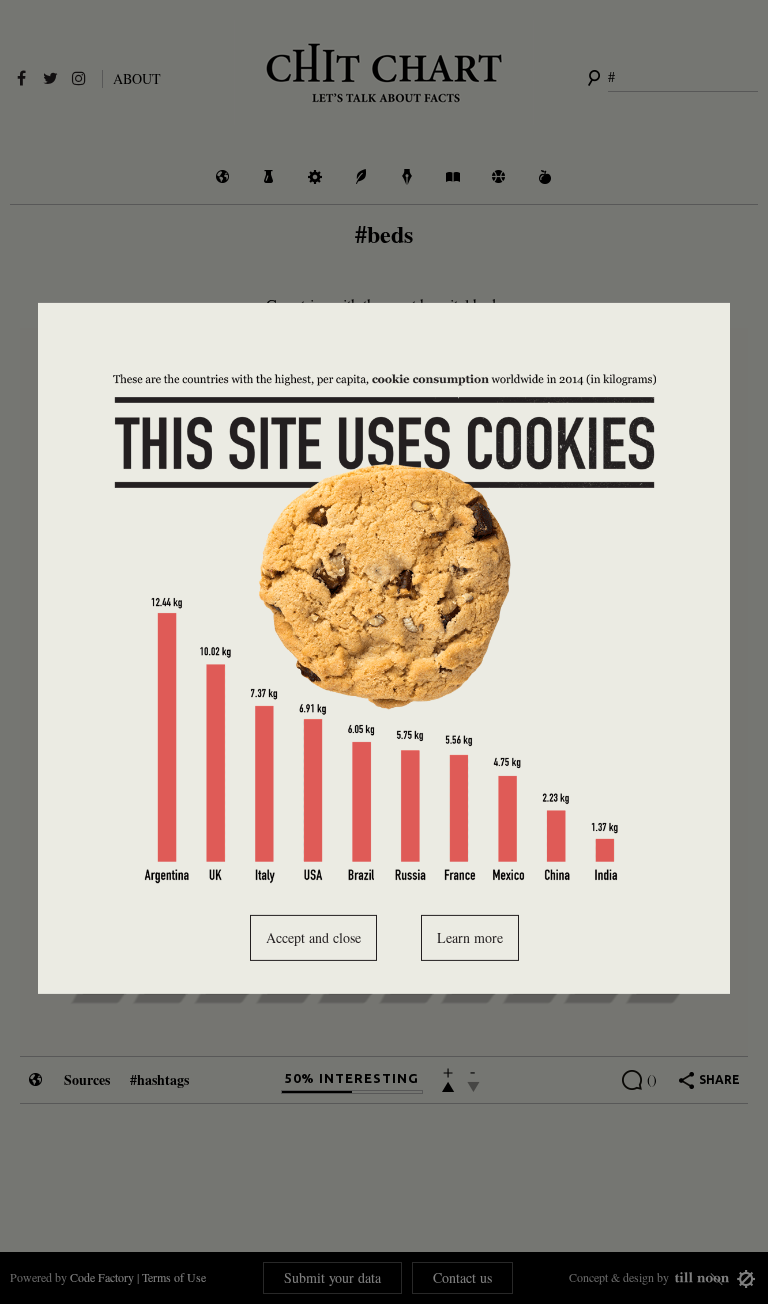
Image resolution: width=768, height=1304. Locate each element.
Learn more (470, 937)
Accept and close (313, 937)
